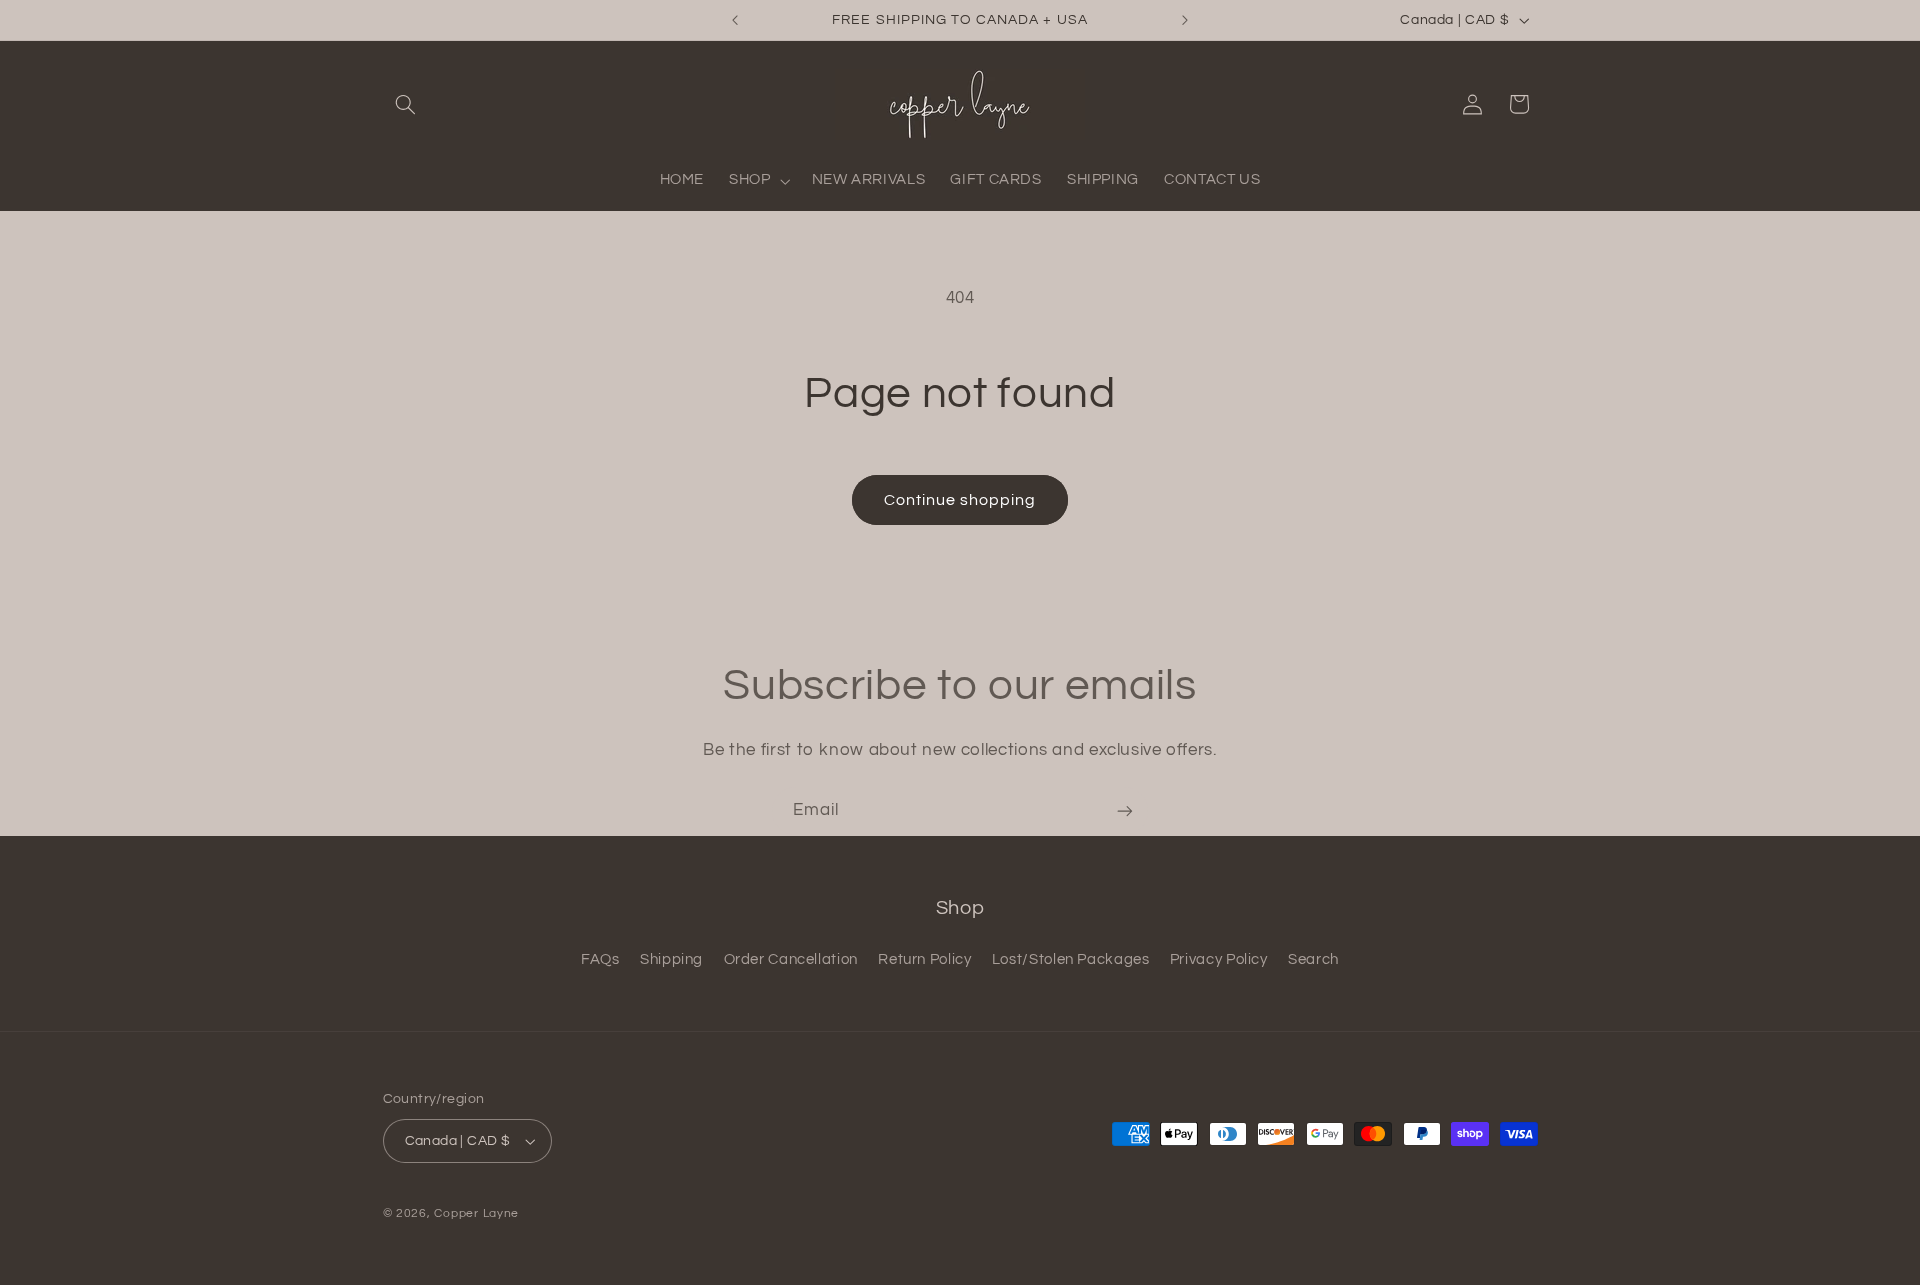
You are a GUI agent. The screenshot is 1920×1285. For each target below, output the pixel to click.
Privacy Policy (1219, 959)
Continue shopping (960, 500)
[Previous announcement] (735, 20)
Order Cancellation (791, 959)
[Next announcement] (1185, 20)
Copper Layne (476, 1213)
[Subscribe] (1125, 810)
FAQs (600, 959)
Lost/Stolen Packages (1071, 959)
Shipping (671, 959)
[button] (406, 104)
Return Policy (924, 959)
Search (1313, 959)
